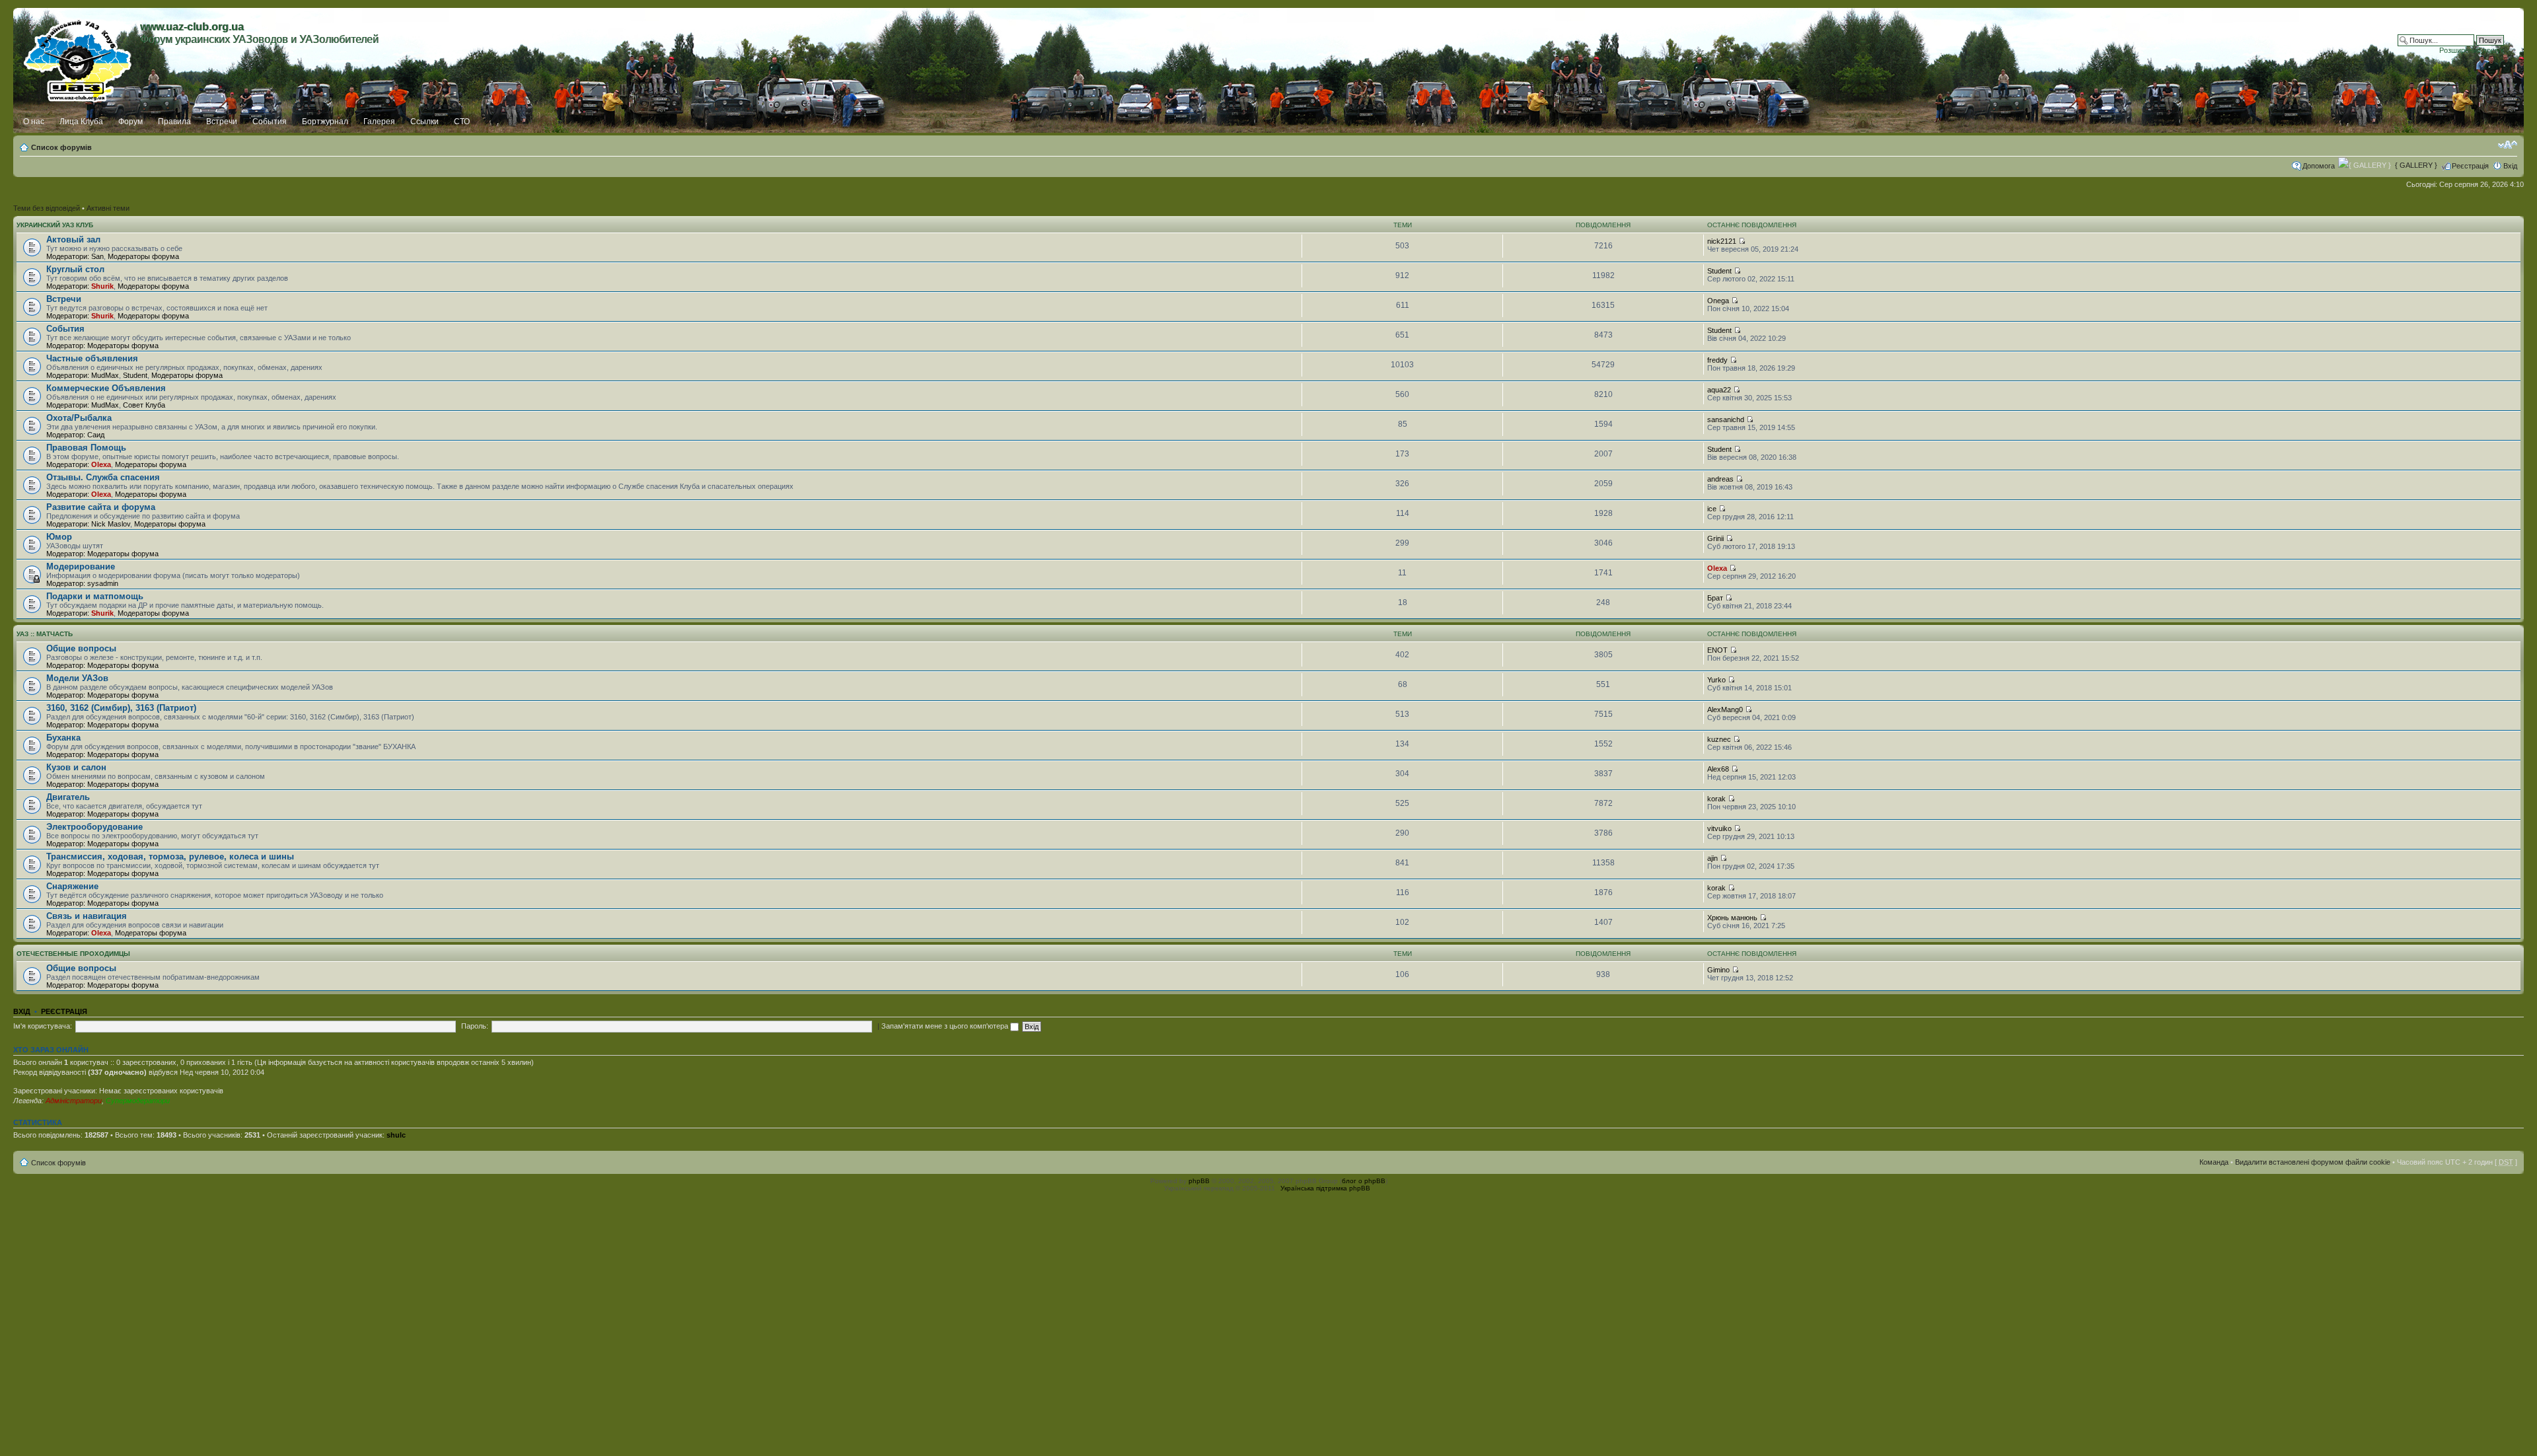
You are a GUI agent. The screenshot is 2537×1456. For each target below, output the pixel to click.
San (97, 256)
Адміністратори (74, 1101)
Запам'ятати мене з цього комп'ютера (946, 1026)
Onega (1718, 301)
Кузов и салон (76, 767)
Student (1719, 271)
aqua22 (1719, 390)
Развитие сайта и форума (101, 507)
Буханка (63, 738)
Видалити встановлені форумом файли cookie (2313, 1162)
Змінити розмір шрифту (2508, 145)
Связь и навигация (87, 916)
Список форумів (61, 147)
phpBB (1199, 1181)
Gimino (1718, 970)
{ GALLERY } (2416, 165)
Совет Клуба (144, 405)
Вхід (2510, 166)
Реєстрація (2470, 166)
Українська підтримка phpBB (1325, 1188)
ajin (1712, 858)
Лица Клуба (81, 122)
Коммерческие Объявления (106, 388)
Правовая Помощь (86, 448)
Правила (174, 122)
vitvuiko (1719, 828)
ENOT (1717, 650)
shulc (396, 1135)
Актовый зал (73, 239)
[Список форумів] (78, 57)
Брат (1715, 598)
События (270, 122)
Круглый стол (75, 269)
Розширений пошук (2472, 50)
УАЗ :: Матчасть (45, 634)
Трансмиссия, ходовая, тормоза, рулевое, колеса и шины (170, 856)
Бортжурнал (325, 122)
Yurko (1716, 680)
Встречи (222, 122)
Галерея (379, 122)
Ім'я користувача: (43, 1026)
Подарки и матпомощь (95, 596)
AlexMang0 (1725, 710)
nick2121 (1722, 241)
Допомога (2319, 166)
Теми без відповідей (47, 208)
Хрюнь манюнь (1732, 918)
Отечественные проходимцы (73, 954)
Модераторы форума (143, 256)
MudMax (105, 375)
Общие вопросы (81, 648)
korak (1716, 799)
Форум (130, 122)
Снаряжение (72, 886)
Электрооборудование (94, 827)
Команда (2214, 1162)
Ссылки (424, 122)
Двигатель (68, 797)
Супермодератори (138, 1101)
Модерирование (81, 566)
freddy (1717, 360)
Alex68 (1718, 769)
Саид (96, 435)
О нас (34, 122)
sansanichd (1726, 419)
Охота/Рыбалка (79, 418)
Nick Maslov (111, 524)
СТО (462, 122)
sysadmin (103, 583)
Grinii (1715, 538)
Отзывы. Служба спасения (103, 477)
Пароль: (475, 1026)
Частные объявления (92, 358)
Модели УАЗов (77, 678)
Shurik (102, 286)
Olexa (101, 464)
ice (1712, 509)
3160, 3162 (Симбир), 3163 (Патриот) (121, 708)
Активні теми (108, 208)
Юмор (59, 537)
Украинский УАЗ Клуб (55, 225)
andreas (1720, 479)
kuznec (1719, 739)
